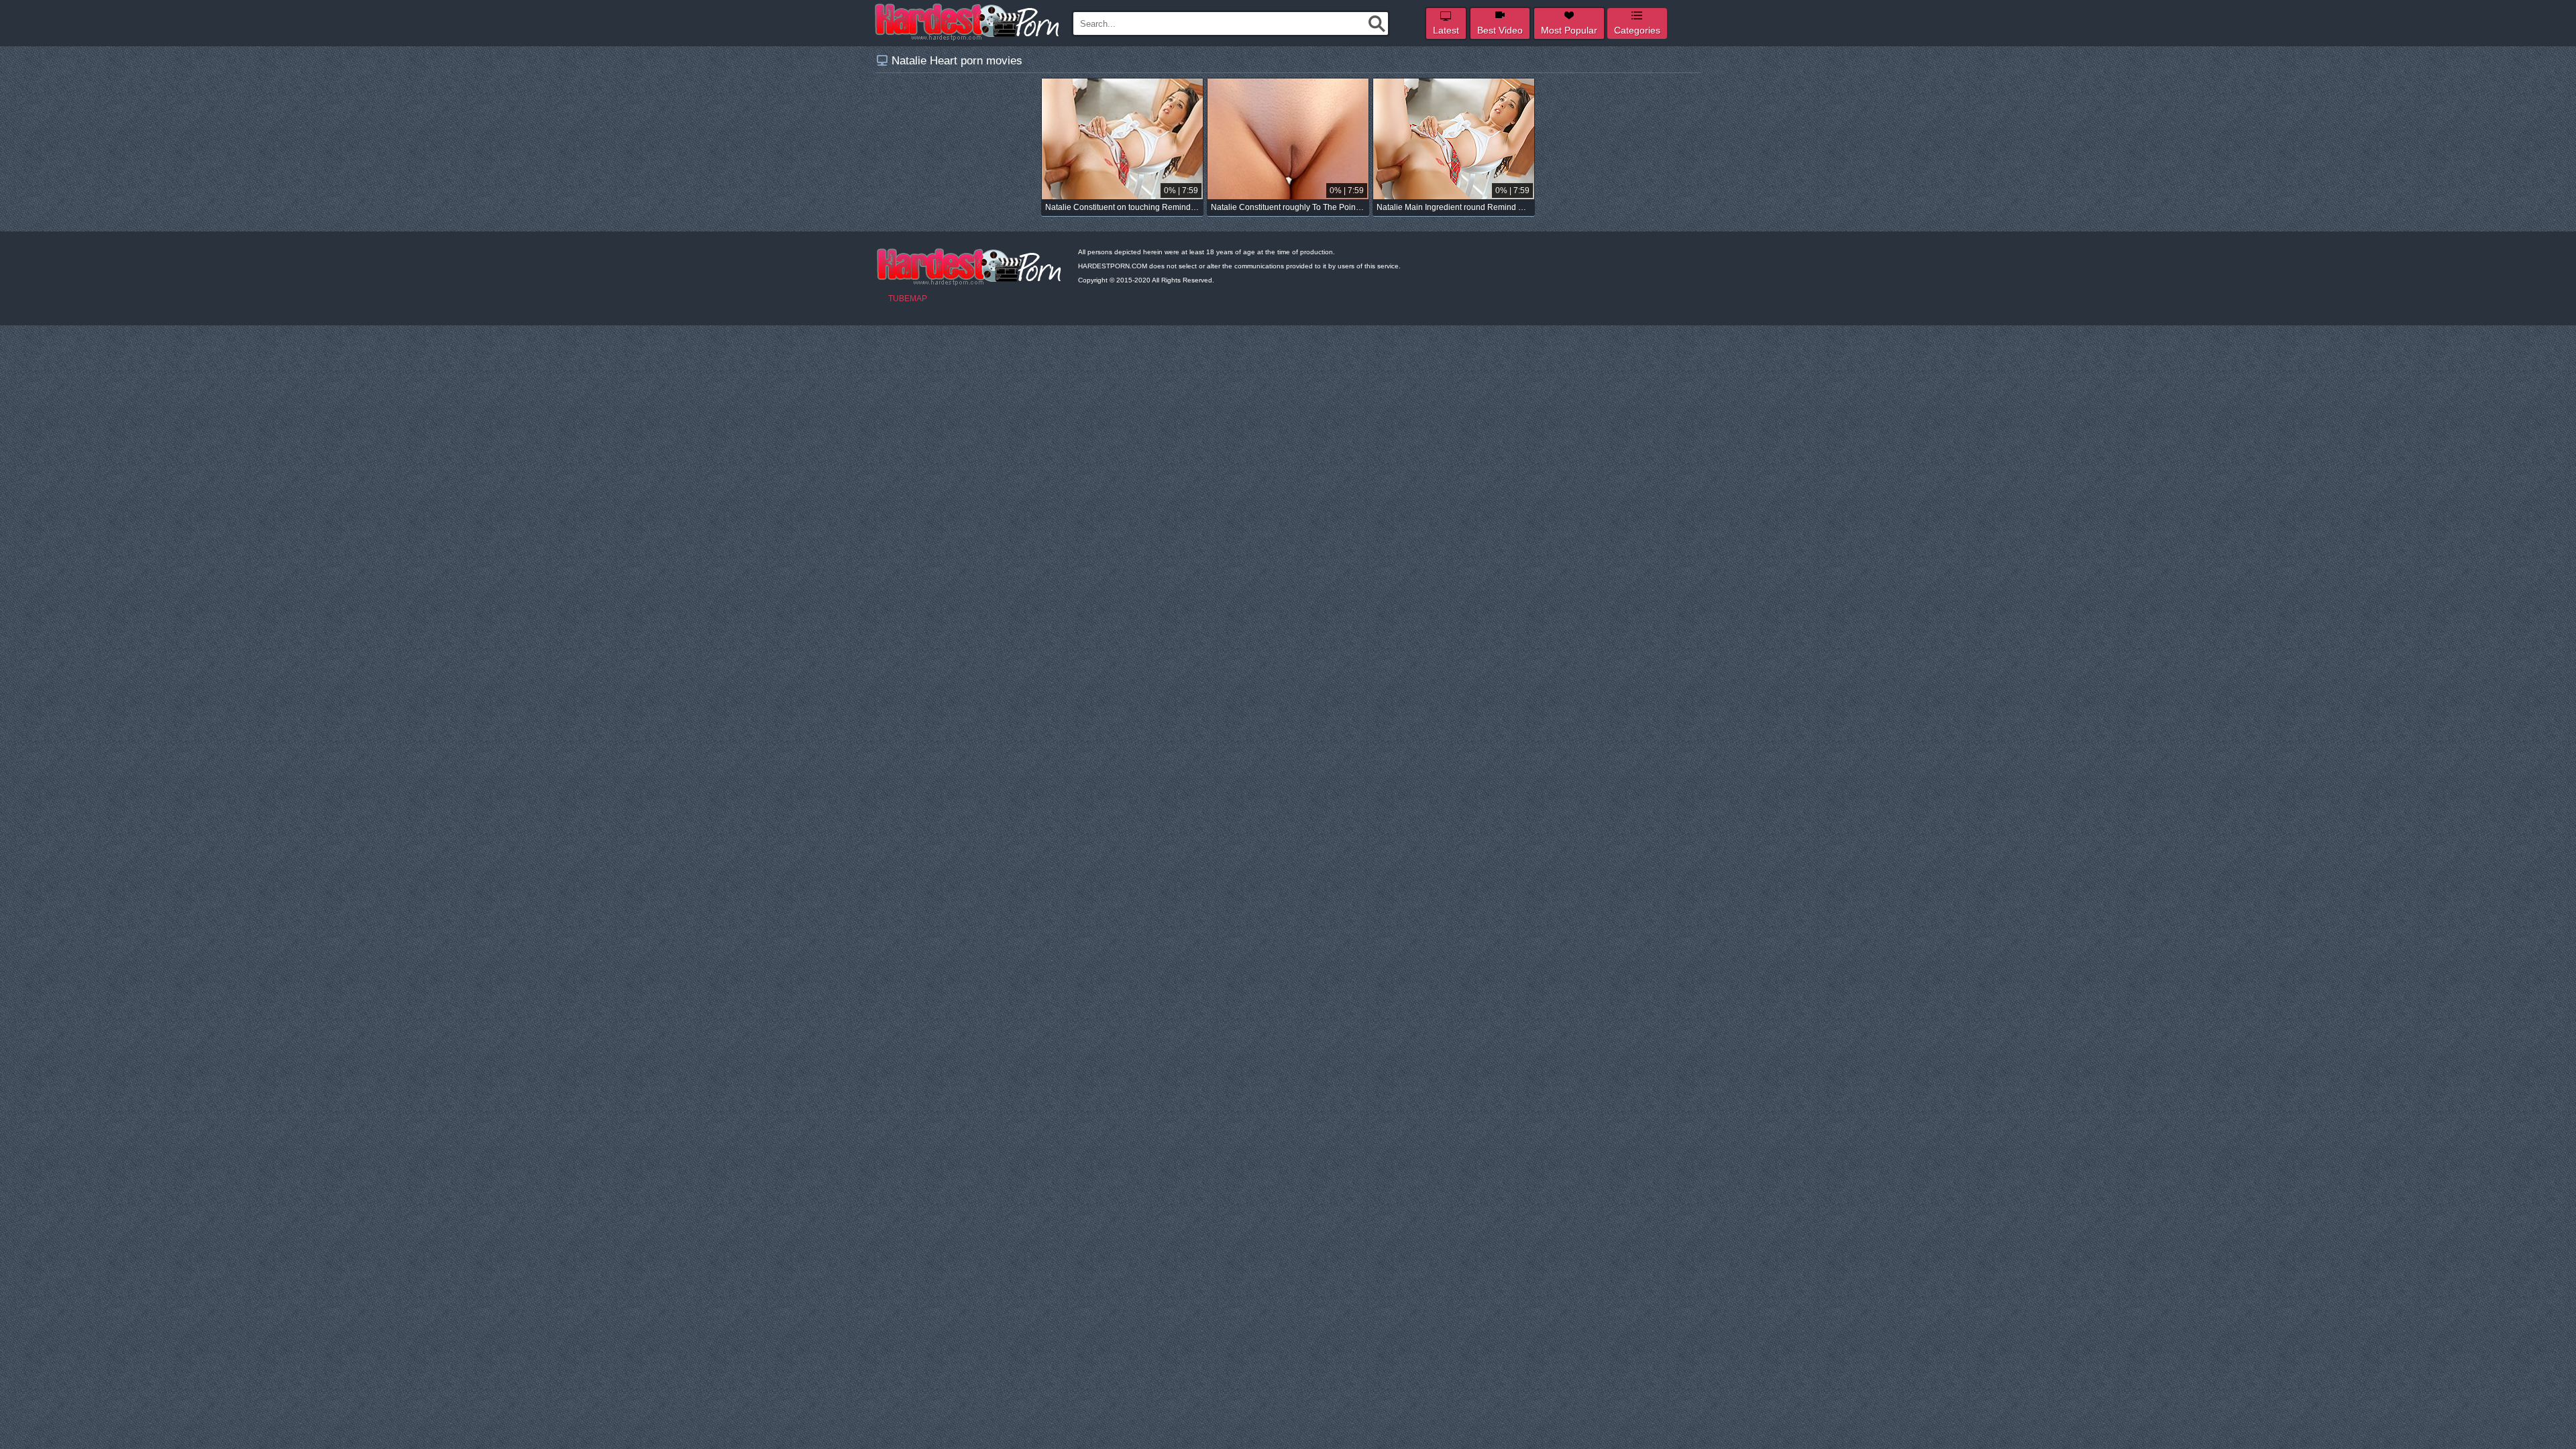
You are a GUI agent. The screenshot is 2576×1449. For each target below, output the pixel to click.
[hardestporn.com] (968, 22)
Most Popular (1569, 30)
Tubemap (908, 299)
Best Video (1500, 30)
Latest (1446, 30)
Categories (1637, 30)
